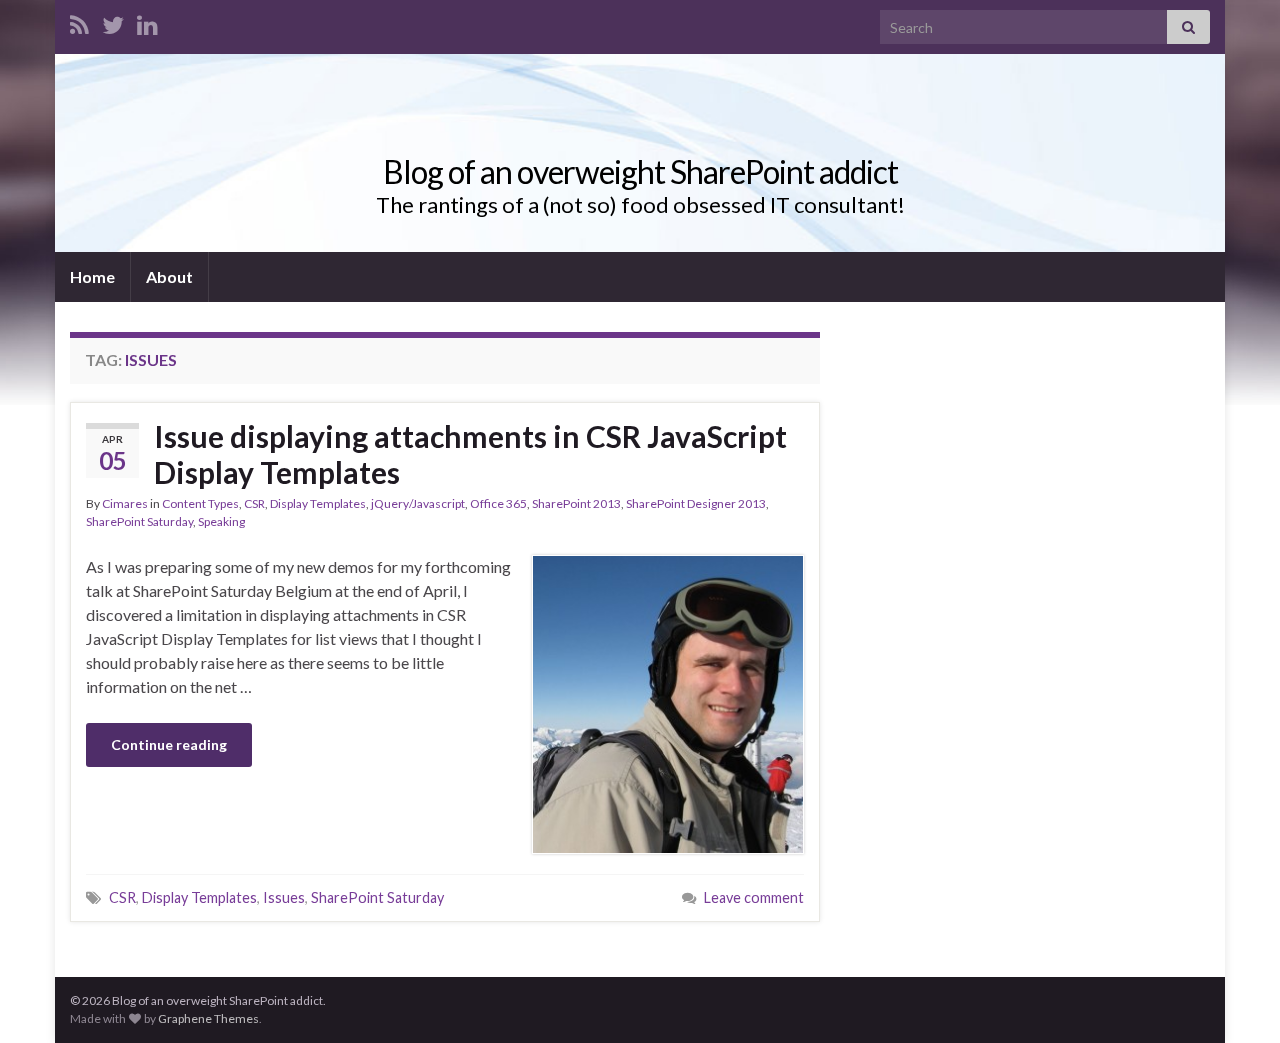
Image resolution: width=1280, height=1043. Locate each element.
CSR (254, 503)
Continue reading (169, 744)
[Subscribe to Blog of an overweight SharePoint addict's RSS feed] (79, 21)
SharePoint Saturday (139, 521)
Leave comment (754, 897)
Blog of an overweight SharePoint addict (640, 171)
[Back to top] (1235, 998)
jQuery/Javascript (418, 503)
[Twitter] (113, 21)
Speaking (221, 521)
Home (92, 276)
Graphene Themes (208, 1018)
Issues (284, 897)
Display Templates (318, 503)
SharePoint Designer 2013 (696, 503)
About (169, 276)
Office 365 (498, 503)
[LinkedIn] (147, 21)
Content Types (200, 503)
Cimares (125, 503)
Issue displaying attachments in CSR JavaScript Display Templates (470, 454)
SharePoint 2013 (576, 503)
